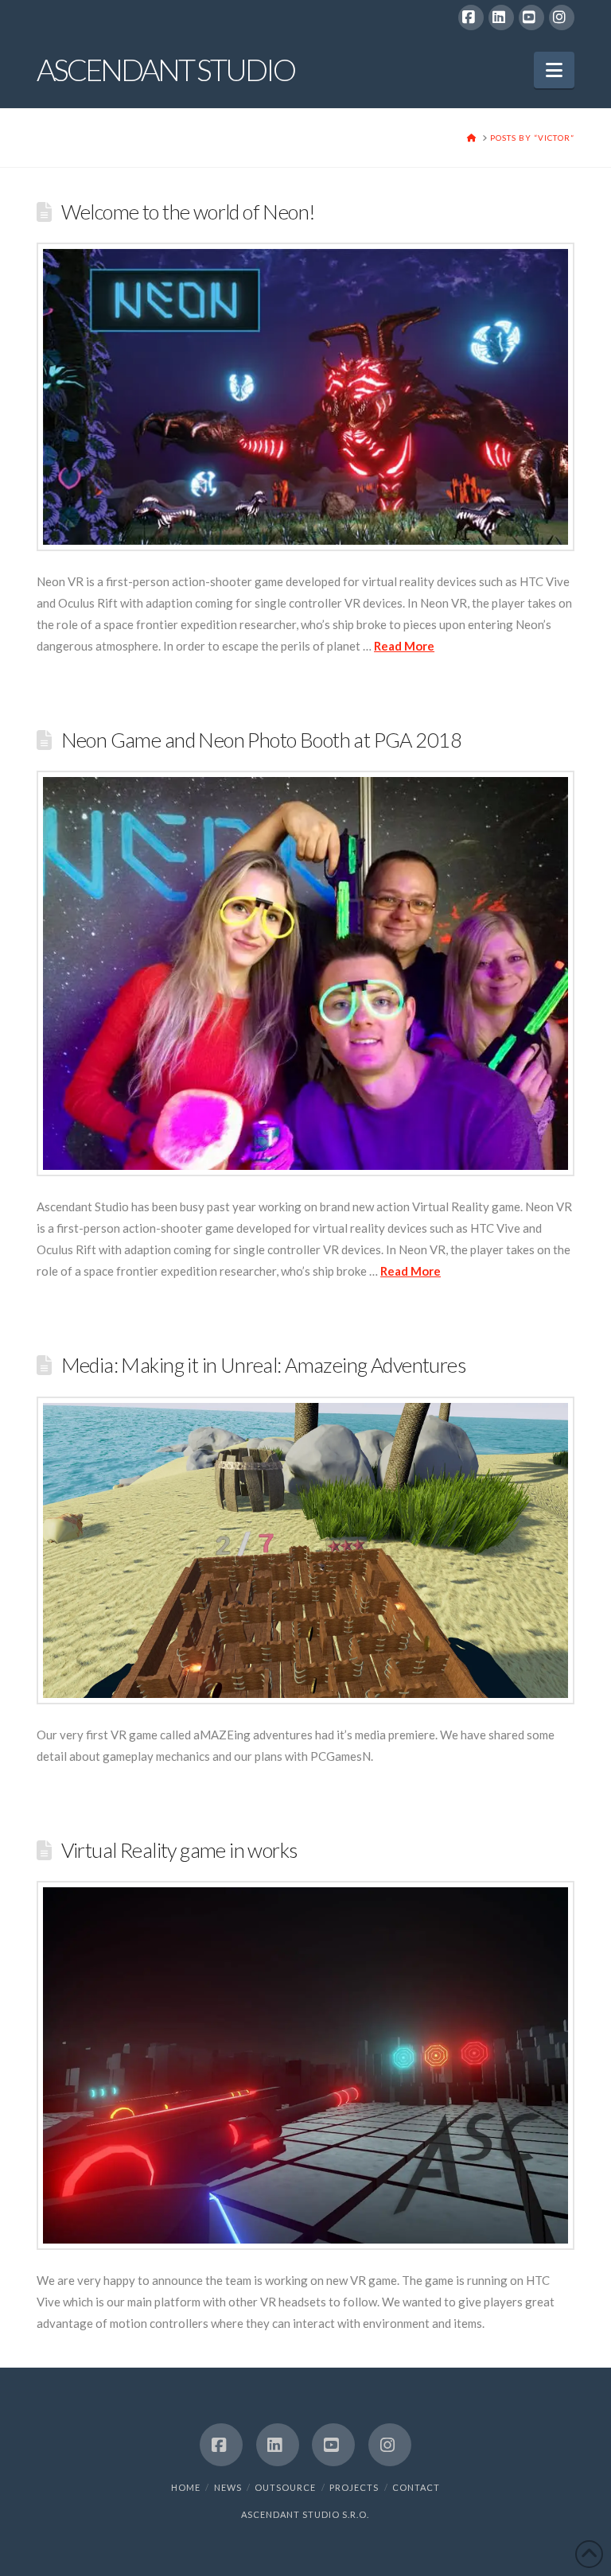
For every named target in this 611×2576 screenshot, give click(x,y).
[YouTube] (531, 17)
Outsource (285, 2487)
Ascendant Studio (165, 69)
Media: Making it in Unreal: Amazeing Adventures (263, 1365)
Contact (416, 2487)
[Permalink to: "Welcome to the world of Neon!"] (305, 397)
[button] (554, 70)
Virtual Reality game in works (179, 1850)
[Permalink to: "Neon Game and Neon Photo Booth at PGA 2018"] (305, 973)
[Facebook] (471, 17)
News (228, 2487)
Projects (354, 2487)
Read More (404, 646)
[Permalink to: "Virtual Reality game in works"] (305, 2066)
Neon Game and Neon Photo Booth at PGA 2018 (261, 740)
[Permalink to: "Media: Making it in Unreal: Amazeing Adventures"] (305, 1550)
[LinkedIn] (501, 17)
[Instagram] (562, 17)
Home (186, 2487)
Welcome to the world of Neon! (189, 212)
